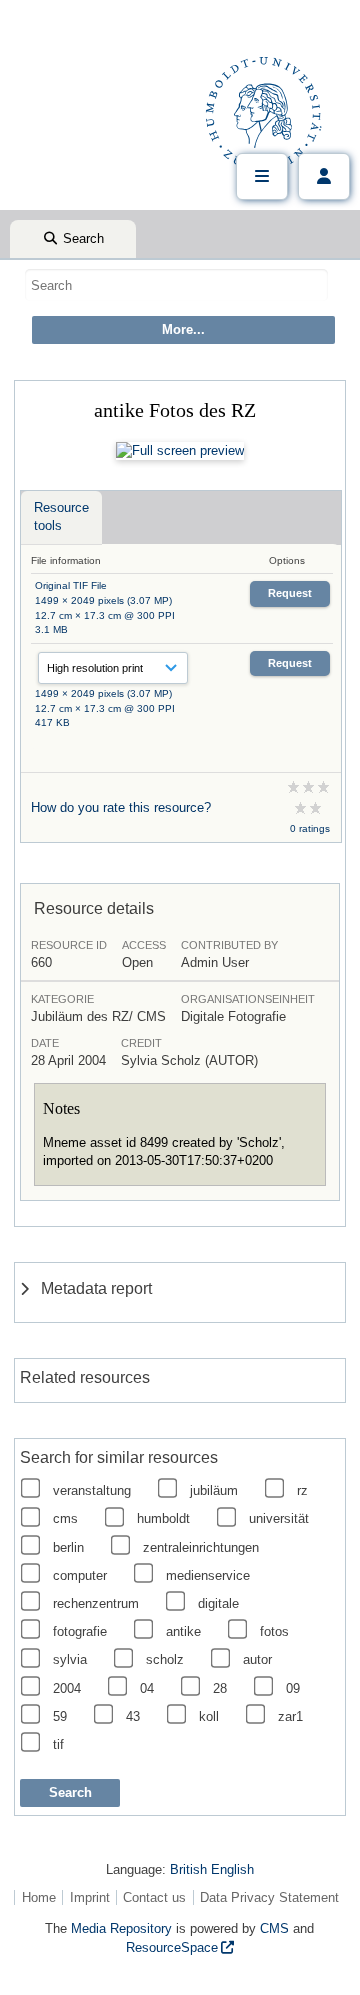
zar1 (290, 1716)
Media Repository (121, 1928)
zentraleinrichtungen (201, 1547)
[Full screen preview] (180, 451)
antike (183, 1631)
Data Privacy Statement (269, 1897)
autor (257, 1659)
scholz (165, 1659)
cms (65, 1518)
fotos (274, 1631)
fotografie (80, 1631)
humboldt (163, 1518)
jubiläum (214, 1490)
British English (212, 1869)
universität (279, 1518)
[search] (176, 285)
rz (302, 1490)
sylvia (70, 1659)
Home (39, 1897)
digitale (218, 1603)
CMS (274, 1928)
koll (209, 1716)
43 (133, 1716)
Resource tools (61, 516)
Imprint (90, 1897)
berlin (68, 1547)
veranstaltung (92, 1490)
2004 (67, 1688)
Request (290, 593)
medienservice (208, 1575)
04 (147, 1688)
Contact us (154, 1897)
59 (60, 1716)
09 (293, 1688)
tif (58, 1744)
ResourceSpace (172, 1947)
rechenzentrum (96, 1603)
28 (220, 1688)
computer (80, 1575)
